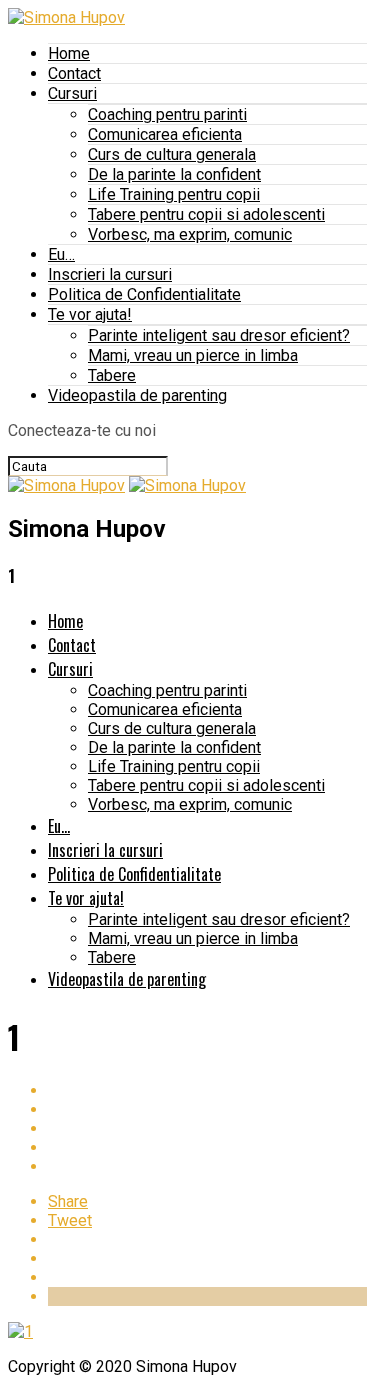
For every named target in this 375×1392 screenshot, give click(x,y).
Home (69, 53)
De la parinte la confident (174, 174)
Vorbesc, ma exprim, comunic (190, 234)
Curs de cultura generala (172, 154)
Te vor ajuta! (90, 314)
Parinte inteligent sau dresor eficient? (219, 335)
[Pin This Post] (207, 1128)
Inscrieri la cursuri (110, 274)
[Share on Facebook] (207, 1090)
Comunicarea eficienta (165, 134)
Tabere (112, 375)
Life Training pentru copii (174, 194)
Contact (74, 73)
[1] (20, 1331)
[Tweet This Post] (207, 1109)
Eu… (61, 254)
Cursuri (72, 93)
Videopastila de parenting (137, 395)
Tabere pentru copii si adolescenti (206, 214)
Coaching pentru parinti (167, 114)
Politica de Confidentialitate (144, 294)
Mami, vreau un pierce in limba (193, 355)
